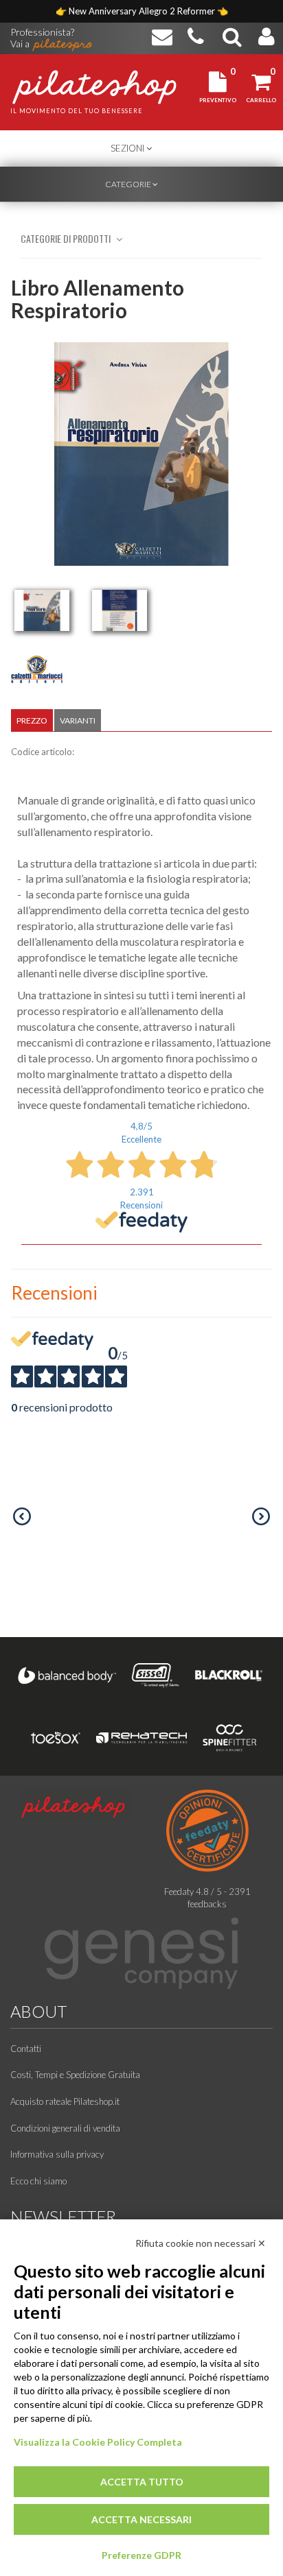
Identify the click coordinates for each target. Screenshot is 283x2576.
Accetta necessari (141, 2519)
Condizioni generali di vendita (65, 2128)
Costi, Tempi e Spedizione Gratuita (75, 2075)
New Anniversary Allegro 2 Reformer (143, 11)
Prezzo (32, 720)
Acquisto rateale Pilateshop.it (65, 2101)
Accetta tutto (142, 2482)
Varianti (78, 720)
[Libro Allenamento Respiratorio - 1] (42, 610)
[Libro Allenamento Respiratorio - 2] (120, 610)
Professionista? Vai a (42, 33)
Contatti (26, 2049)
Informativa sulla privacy (57, 2154)
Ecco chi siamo (38, 2181)
